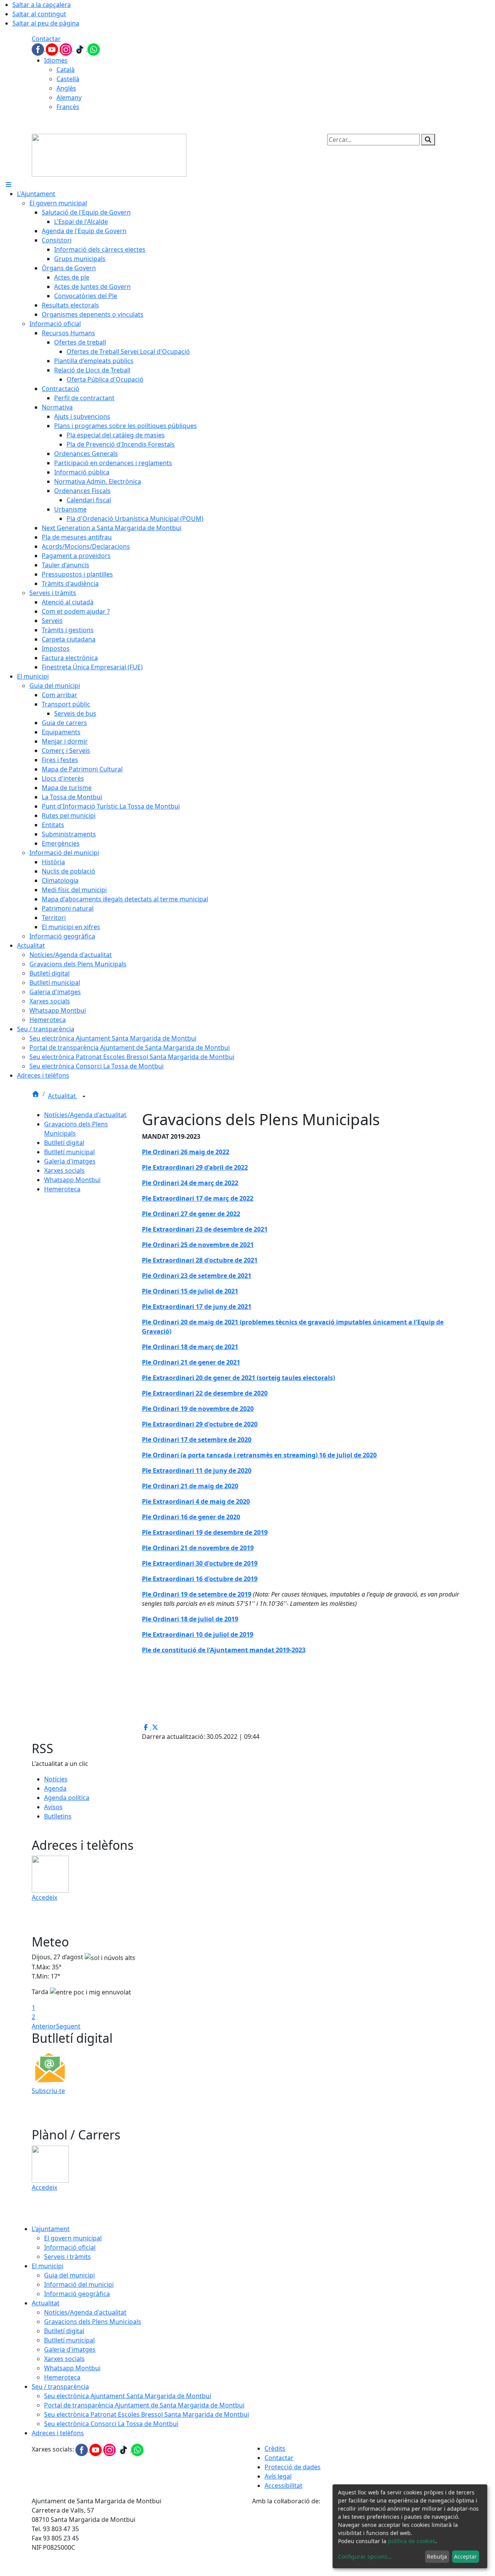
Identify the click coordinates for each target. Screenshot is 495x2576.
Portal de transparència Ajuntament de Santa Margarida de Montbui (144, 2405)
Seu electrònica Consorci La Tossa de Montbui (111, 2424)
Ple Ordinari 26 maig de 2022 (186, 1152)
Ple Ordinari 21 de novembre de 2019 (198, 1548)
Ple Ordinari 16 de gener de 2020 (191, 1517)
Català (66, 70)
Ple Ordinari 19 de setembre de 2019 (197, 1594)
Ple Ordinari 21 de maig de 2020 (190, 1486)
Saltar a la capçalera (42, 5)
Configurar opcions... (365, 2556)
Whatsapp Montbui (72, 1180)
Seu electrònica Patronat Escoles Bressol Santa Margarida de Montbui (147, 2414)
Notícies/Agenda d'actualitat (85, 1115)
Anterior (44, 2026)
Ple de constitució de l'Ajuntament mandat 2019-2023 (224, 1650)
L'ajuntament (51, 2229)
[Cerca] (428, 140)
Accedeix (44, 1897)
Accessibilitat (283, 2486)
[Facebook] (39, 49)
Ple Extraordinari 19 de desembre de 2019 (205, 1532)
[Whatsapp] (94, 49)
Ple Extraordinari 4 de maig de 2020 (196, 1501)
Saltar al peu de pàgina (46, 23)
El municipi (48, 2266)
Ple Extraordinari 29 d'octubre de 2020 (200, 1424)
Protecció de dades (293, 2467)
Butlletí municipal (69, 1152)
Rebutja (437, 2556)
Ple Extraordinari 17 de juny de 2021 (197, 1307)
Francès (68, 107)
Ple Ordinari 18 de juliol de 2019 (190, 1619)
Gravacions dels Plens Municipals (93, 2322)
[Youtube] (53, 49)
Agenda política (67, 1798)
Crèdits (275, 2448)
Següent (68, 2026)
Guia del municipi (69, 2275)
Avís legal (278, 2476)
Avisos (53, 1807)
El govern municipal (73, 2238)
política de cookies (412, 2541)
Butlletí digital (64, 1143)
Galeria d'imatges (70, 1161)
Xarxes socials (64, 1170)
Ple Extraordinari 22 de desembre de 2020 (205, 1393)
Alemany (69, 97)
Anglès (66, 88)
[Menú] (9, 184)
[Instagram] (67, 49)
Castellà (68, 79)
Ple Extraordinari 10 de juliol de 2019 (198, 1634)
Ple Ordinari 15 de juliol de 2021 (190, 1291)
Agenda (55, 1788)
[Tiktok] (80, 49)
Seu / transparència (60, 2387)
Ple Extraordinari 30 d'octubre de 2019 (200, 1563)
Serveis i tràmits (67, 2257)
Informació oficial (70, 2247)
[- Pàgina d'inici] (109, 155)
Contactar (46, 39)
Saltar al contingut (39, 14)
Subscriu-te (48, 2091)
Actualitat (63, 1096)
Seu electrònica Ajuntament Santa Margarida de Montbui (128, 2396)
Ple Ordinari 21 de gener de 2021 (191, 1362)
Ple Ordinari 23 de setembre (184, 1276)
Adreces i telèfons (58, 2433)
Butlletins (58, 1816)
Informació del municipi (79, 2284)
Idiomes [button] (56, 60)
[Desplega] (84, 1097)
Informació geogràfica (77, 2294)
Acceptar (465, 2556)
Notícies (56, 1779)
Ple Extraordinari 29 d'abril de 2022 (195, 1167)
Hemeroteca (62, 1189)
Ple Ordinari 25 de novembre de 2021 (198, 1245)
